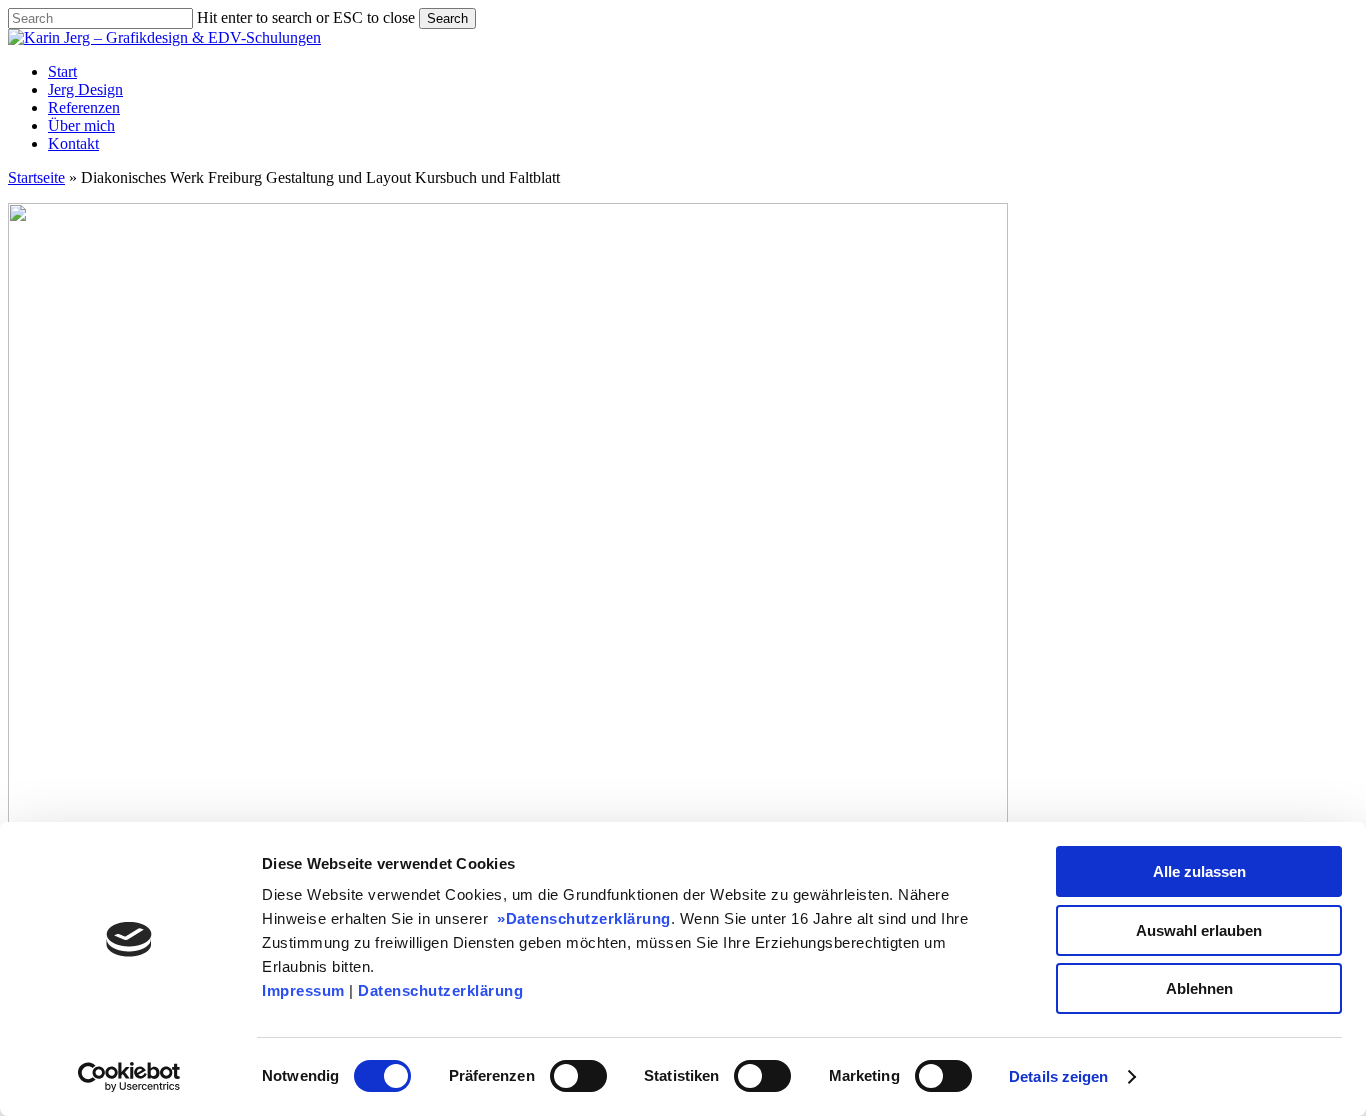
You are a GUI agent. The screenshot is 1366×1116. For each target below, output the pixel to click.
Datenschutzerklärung (440, 990)
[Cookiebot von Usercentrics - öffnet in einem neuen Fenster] (129, 1077)
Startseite (36, 177)
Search (447, 18)
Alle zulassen (1199, 871)
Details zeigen (1058, 1076)
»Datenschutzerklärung (582, 918)
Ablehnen (1199, 988)
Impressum (303, 990)
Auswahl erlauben (1199, 930)
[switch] (578, 1076)
